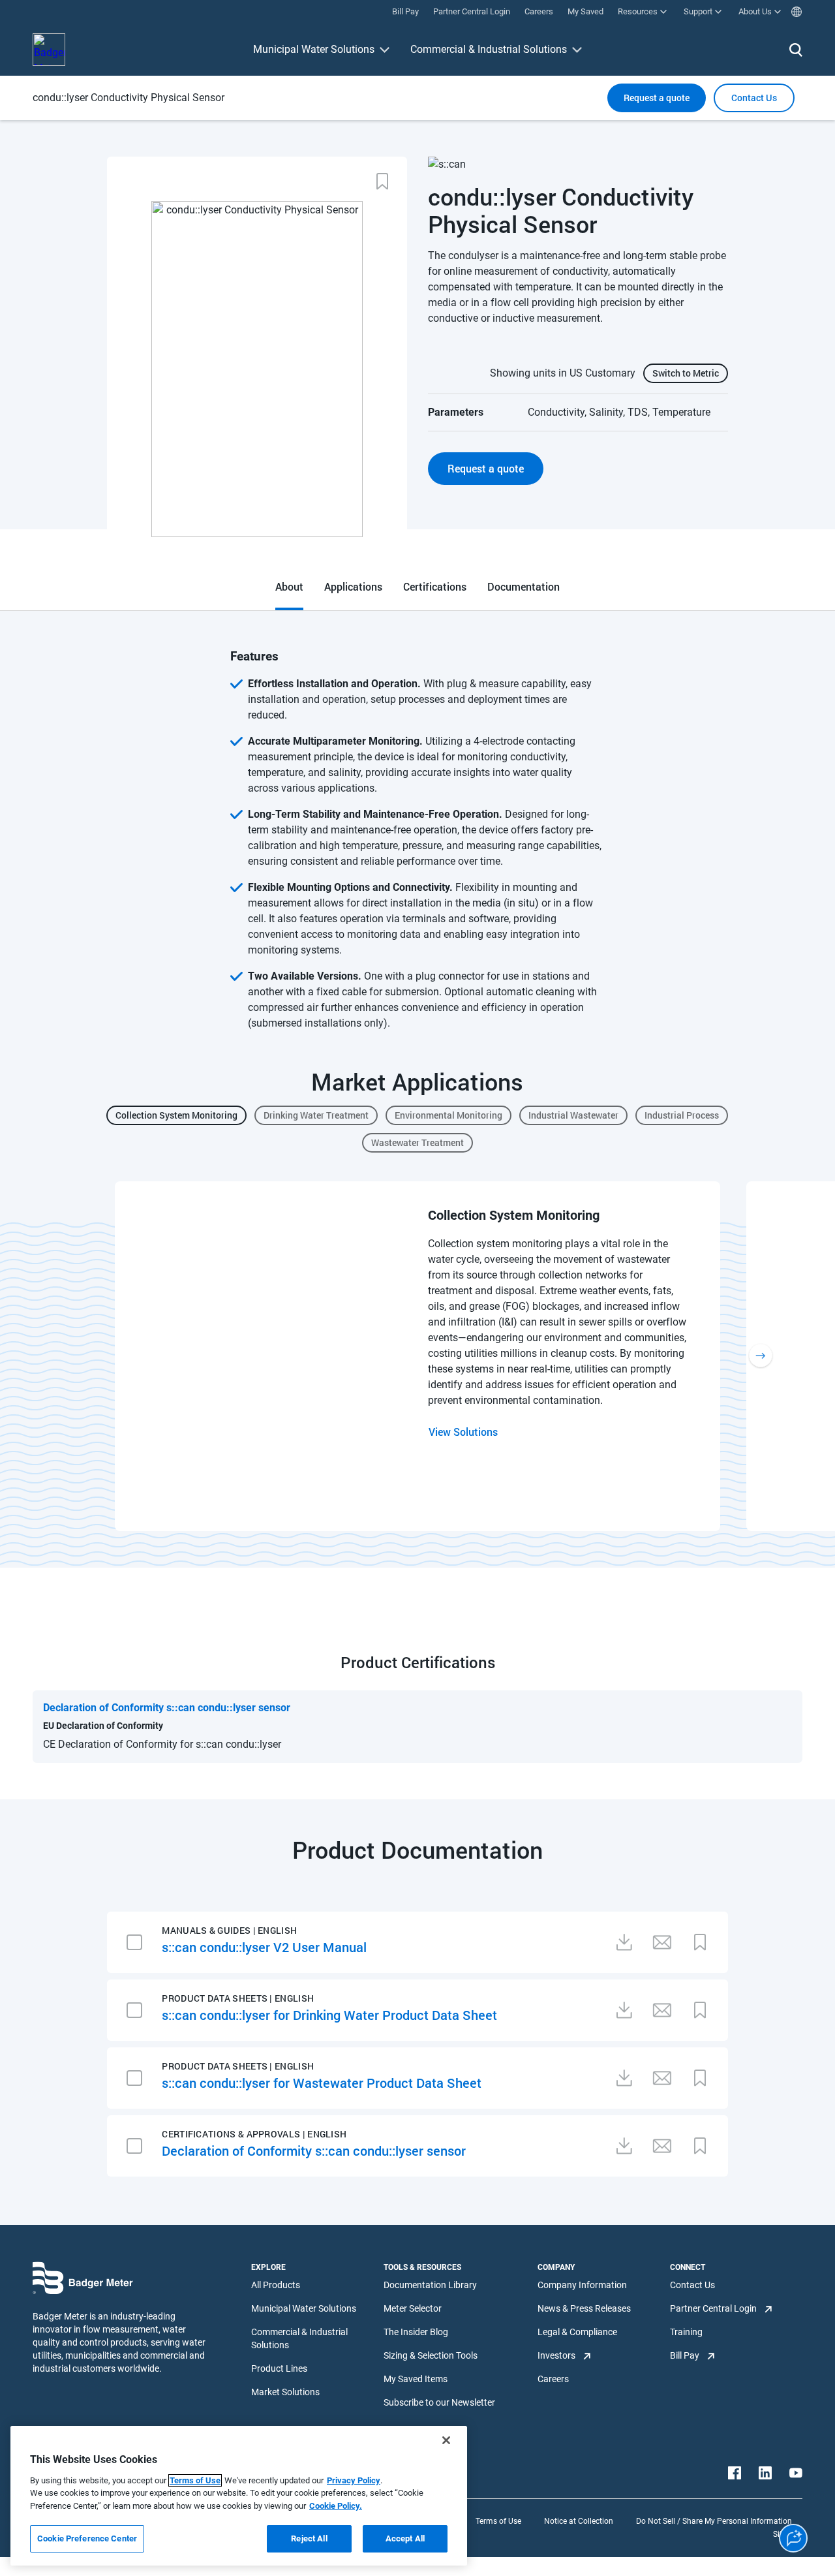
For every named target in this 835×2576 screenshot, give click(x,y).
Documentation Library (430, 2285)
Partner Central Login (713, 2308)
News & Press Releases (584, 2308)
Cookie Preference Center (87, 2538)
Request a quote (657, 98)
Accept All (405, 2538)
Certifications (435, 586)
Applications (353, 586)
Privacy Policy (354, 2480)
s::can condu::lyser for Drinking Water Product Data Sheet (329, 2015)
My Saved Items (416, 2379)
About (289, 586)
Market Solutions (285, 2392)
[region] (239, 2496)
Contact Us (692, 2285)
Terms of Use (498, 2521)
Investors (556, 2355)
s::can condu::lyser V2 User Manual (264, 1947)
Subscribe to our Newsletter (439, 2402)
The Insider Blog (416, 2332)
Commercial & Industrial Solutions (489, 49)
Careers (553, 2379)
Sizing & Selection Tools (431, 2355)
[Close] (446, 2440)
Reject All (309, 2538)
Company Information (582, 2285)
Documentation (524, 586)
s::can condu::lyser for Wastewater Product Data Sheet (322, 2083)
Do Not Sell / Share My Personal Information (714, 2521)
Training (686, 2332)
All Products (276, 2285)
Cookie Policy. (336, 2506)
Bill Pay (685, 2355)
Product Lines (279, 2368)
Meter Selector (413, 2308)
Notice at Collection (579, 2521)
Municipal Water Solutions (314, 49)
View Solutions (463, 1432)
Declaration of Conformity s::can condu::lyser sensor (314, 2150)
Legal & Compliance (577, 2332)
